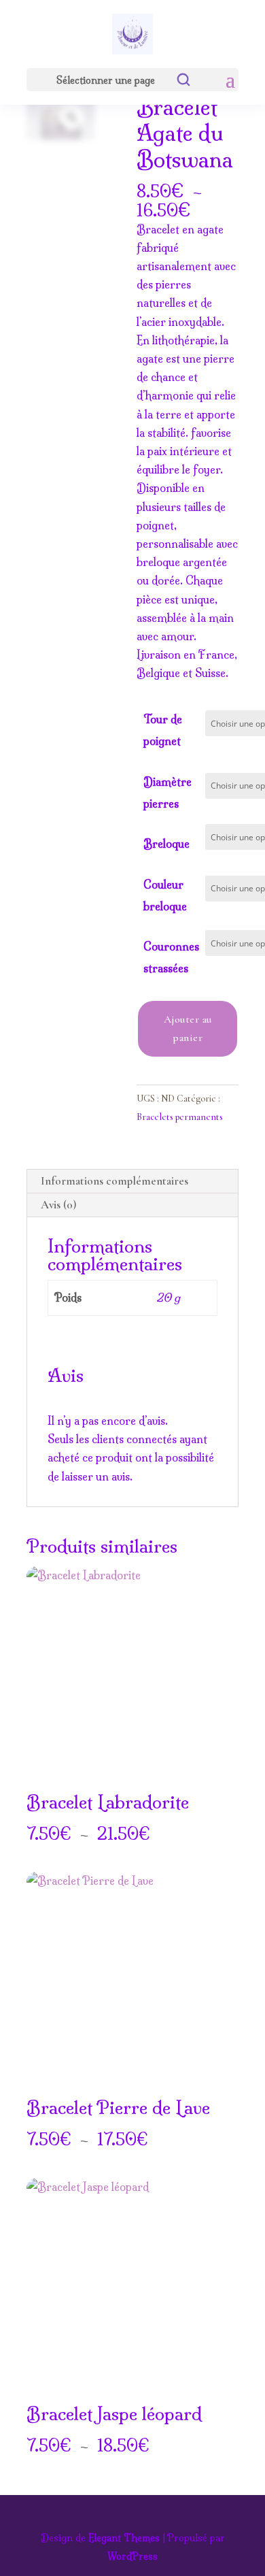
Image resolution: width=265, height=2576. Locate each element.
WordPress (132, 2556)
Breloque (166, 844)
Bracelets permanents (180, 1117)
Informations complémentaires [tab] (114, 1181)
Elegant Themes (124, 2538)
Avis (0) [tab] (58, 1205)
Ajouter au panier (188, 1028)
